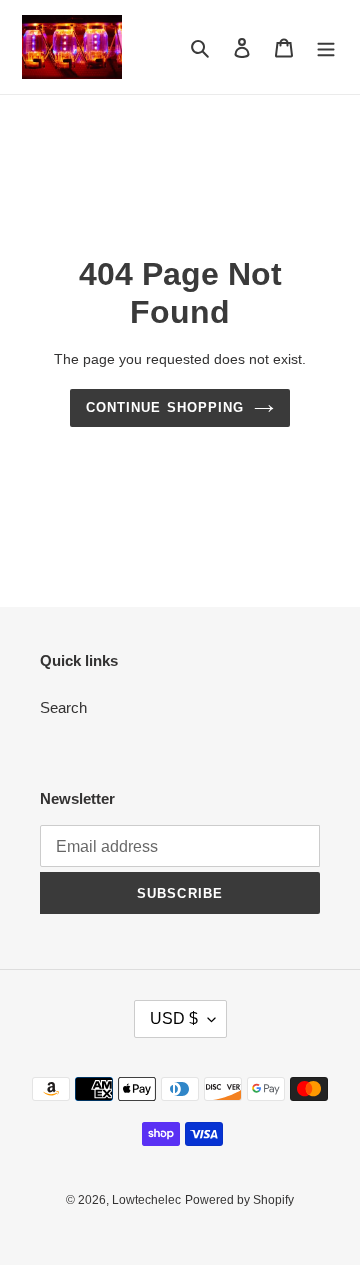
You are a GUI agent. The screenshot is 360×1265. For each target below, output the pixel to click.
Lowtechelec (146, 1200)
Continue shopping (165, 407)
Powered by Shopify (239, 1200)
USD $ (174, 1018)
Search (63, 707)
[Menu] (326, 47)
